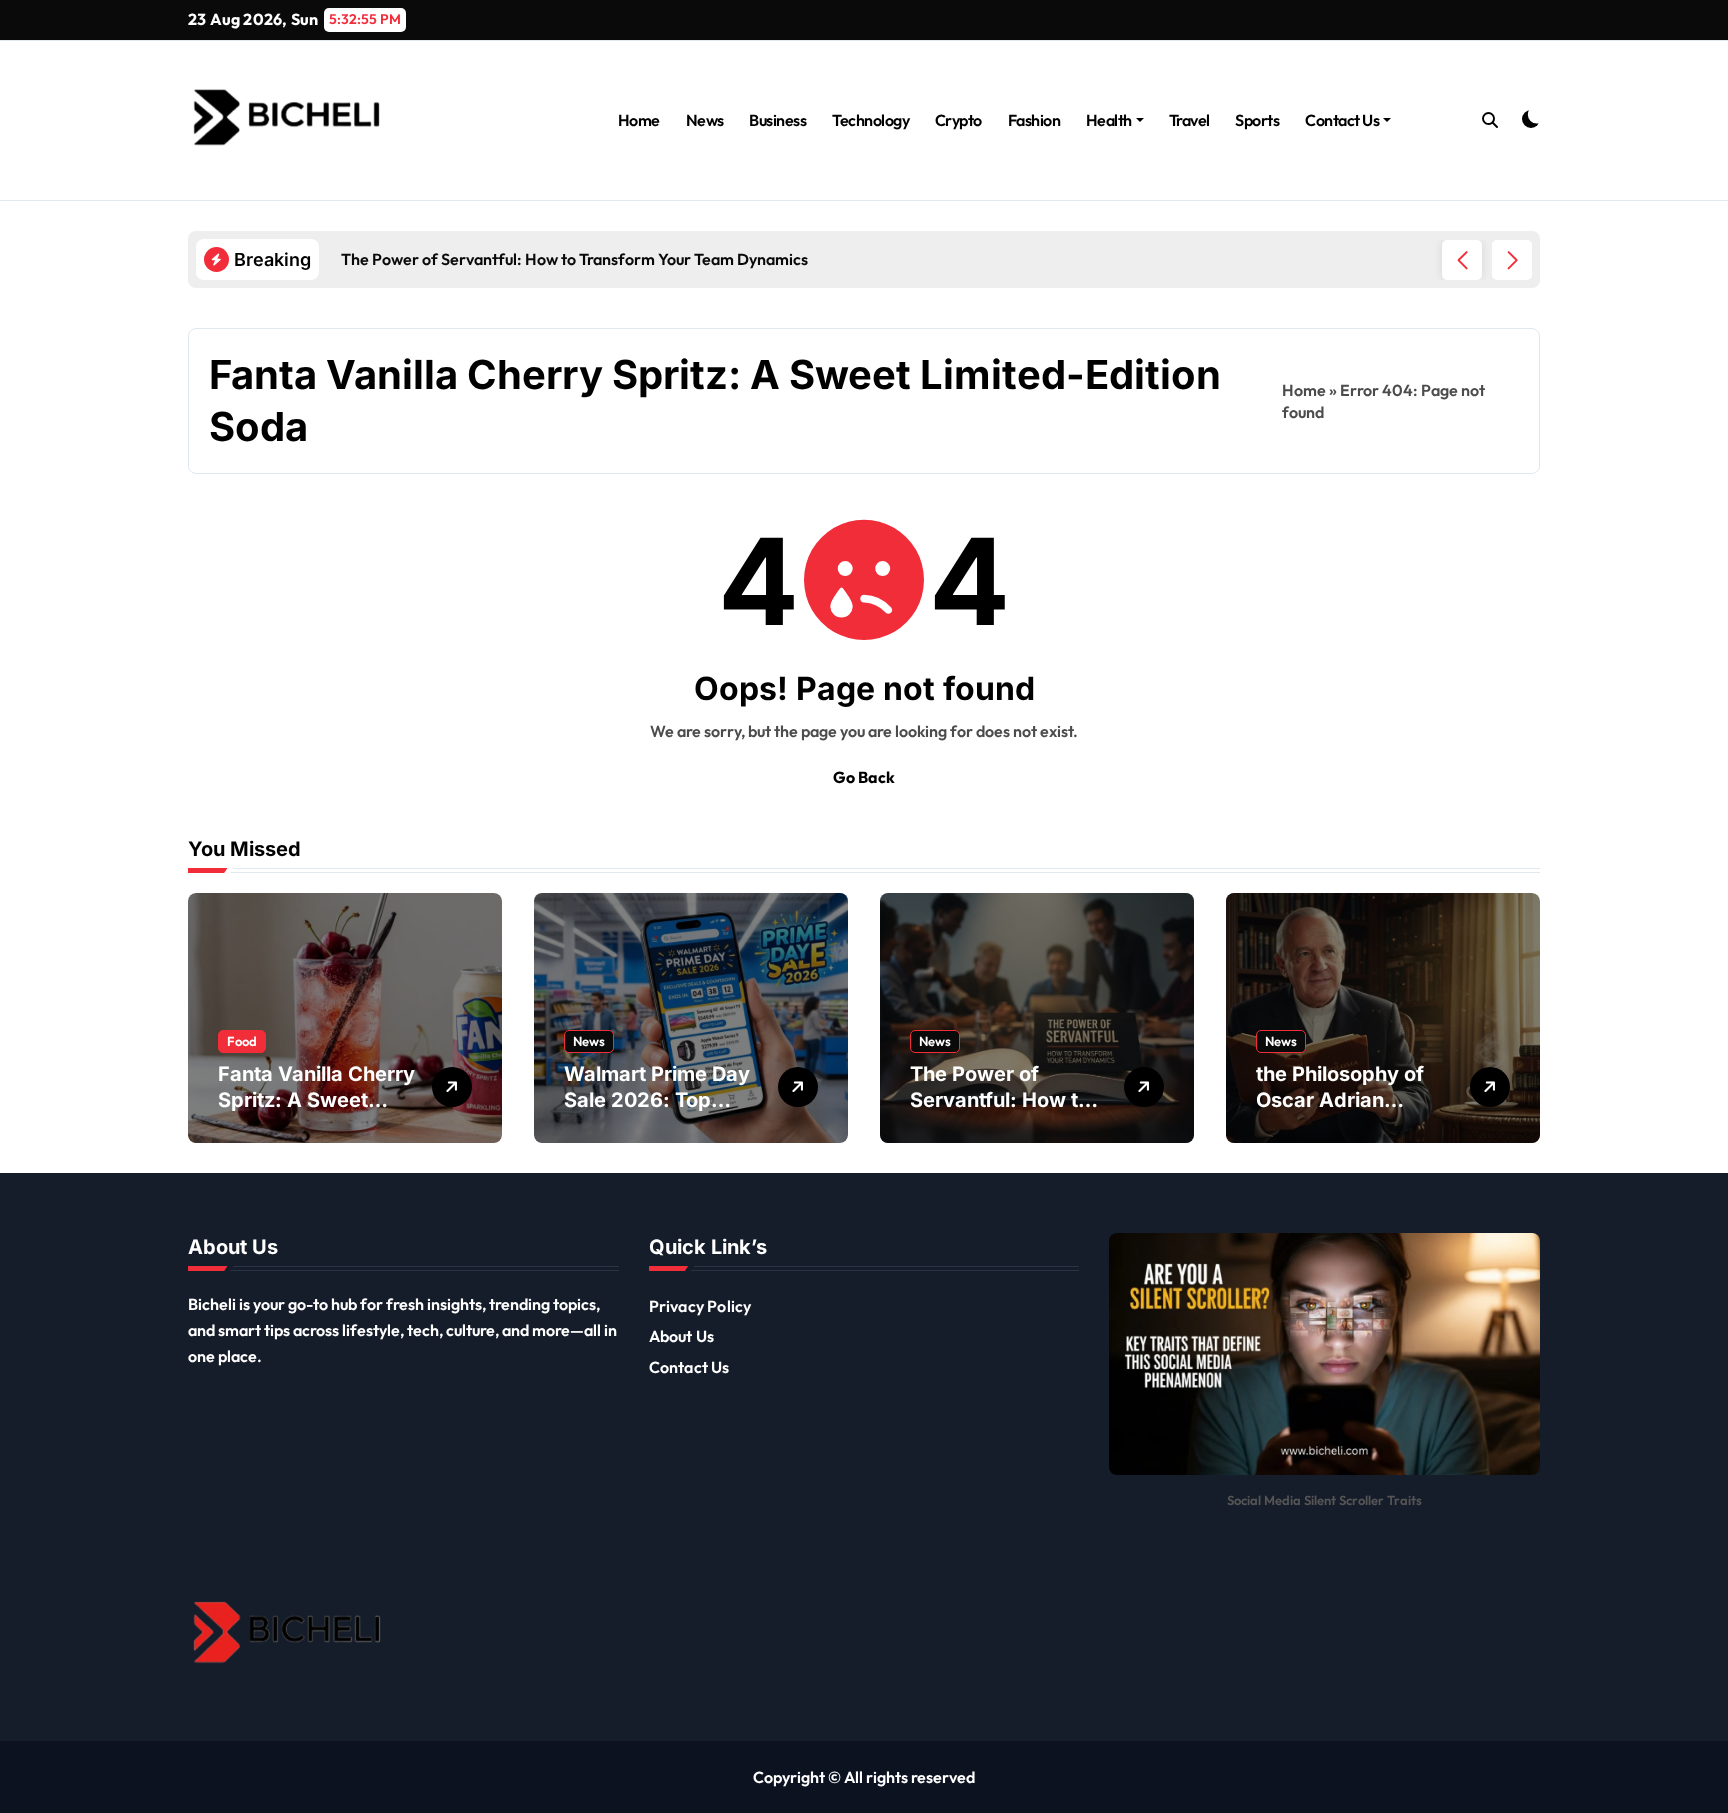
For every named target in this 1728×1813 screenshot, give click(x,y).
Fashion (1034, 120)
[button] (1512, 260)
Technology (870, 120)
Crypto (958, 120)
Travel (1189, 120)
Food (242, 1041)
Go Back (864, 777)
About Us (682, 1336)
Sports (1257, 120)
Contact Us (1342, 120)
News (705, 120)
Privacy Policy (700, 1306)
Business (777, 120)
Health (1109, 120)
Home (639, 120)
